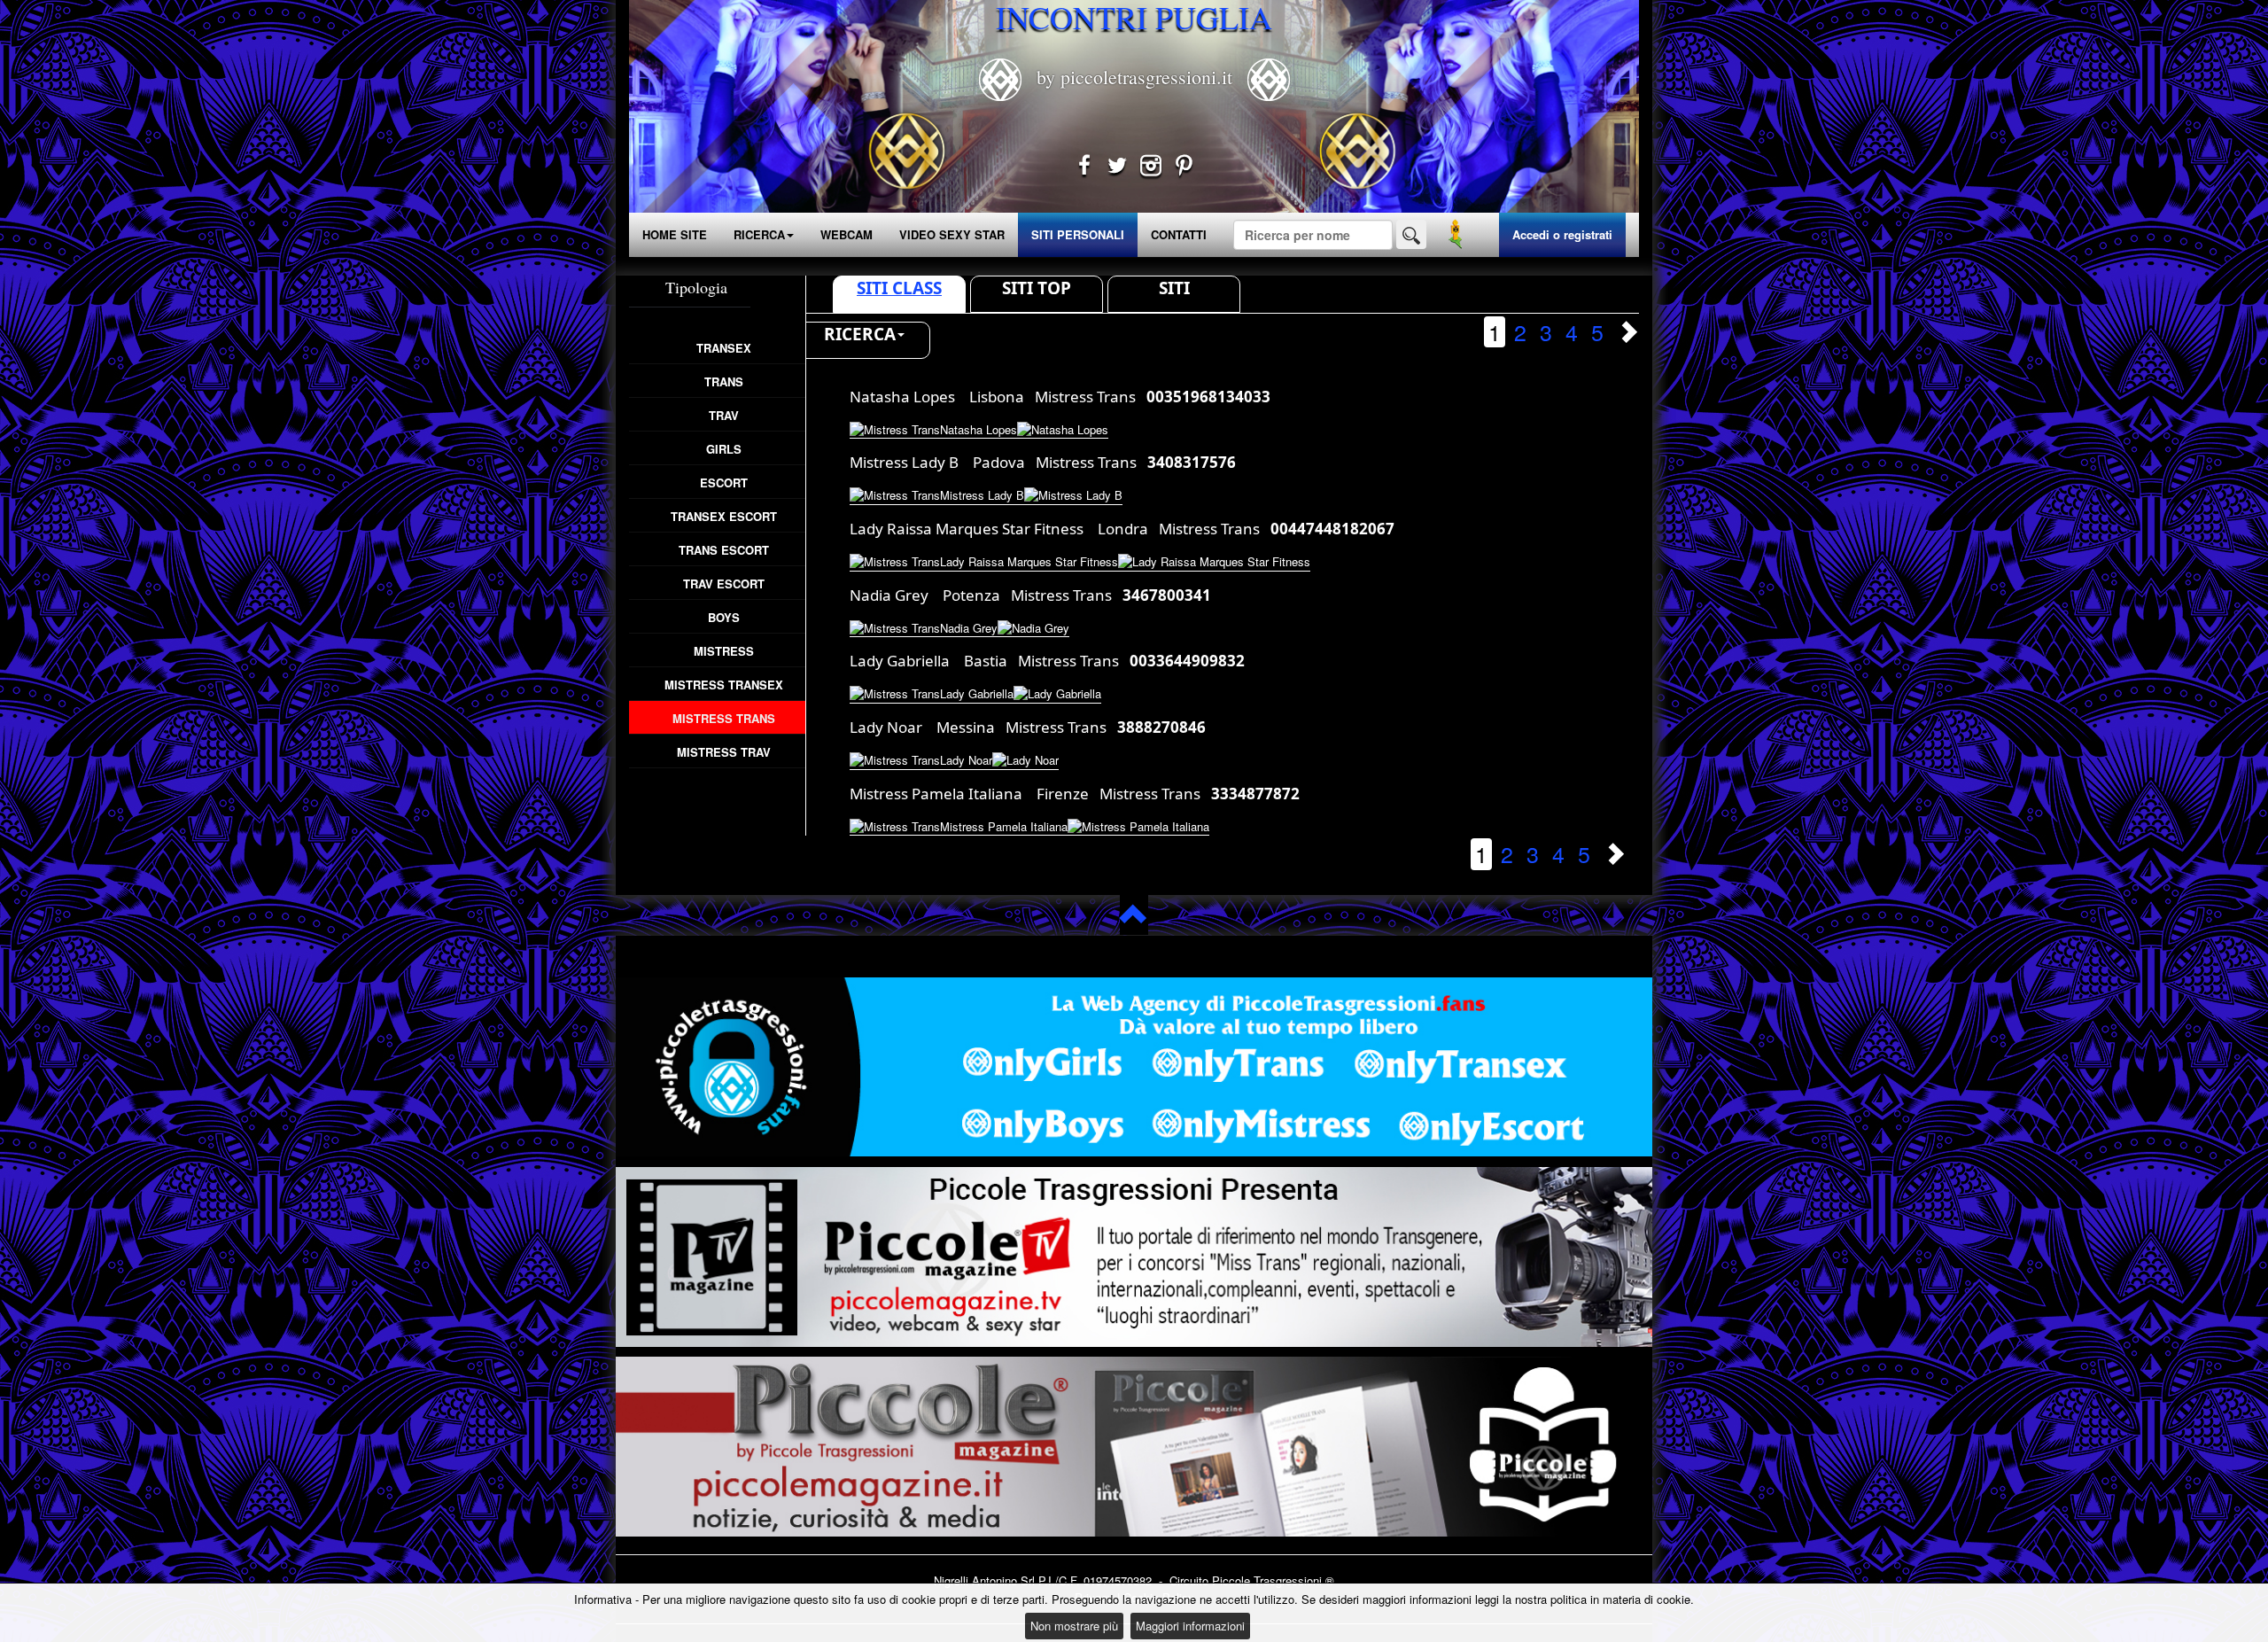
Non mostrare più (1074, 1626)
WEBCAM (847, 234)
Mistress (724, 651)
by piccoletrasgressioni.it (1134, 77)
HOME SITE (675, 234)
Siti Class (899, 288)
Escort (724, 482)
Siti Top (1037, 288)
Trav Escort (724, 584)
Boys (724, 617)
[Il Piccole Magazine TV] (1134, 1257)
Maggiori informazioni (1190, 1626)
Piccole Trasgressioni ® (1273, 1580)
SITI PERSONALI (1078, 234)
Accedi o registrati (1562, 234)
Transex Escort (724, 516)
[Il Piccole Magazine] (1134, 1447)
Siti (1174, 288)
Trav (724, 415)
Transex (724, 348)
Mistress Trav (724, 752)
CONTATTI (1179, 234)
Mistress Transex (724, 685)
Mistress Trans (724, 718)
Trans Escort (724, 550)
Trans (724, 381)
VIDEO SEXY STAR (952, 234)
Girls (724, 449)
